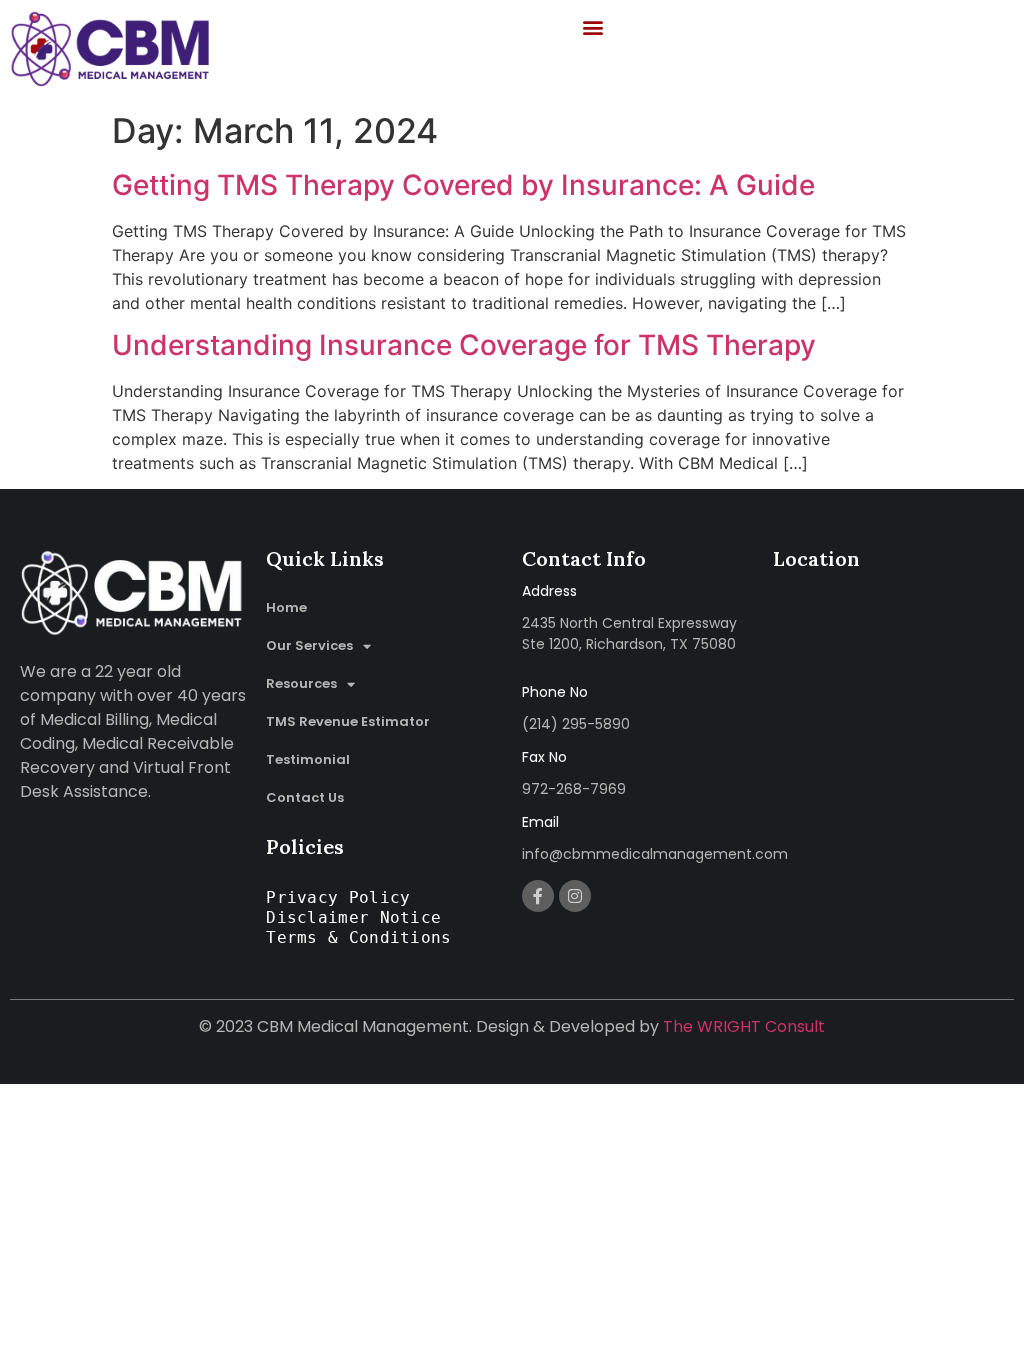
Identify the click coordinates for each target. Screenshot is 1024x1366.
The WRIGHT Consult (744, 1026)
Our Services (309, 645)
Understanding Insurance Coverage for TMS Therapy (464, 345)
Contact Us (305, 797)
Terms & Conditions (358, 937)
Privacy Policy (338, 897)
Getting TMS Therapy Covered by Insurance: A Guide (463, 185)
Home (286, 607)
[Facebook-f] (538, 896)
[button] (593, 26)
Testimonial (308, 759)
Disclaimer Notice (353, 917)
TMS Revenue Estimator (348, 721)
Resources (301, 683)
